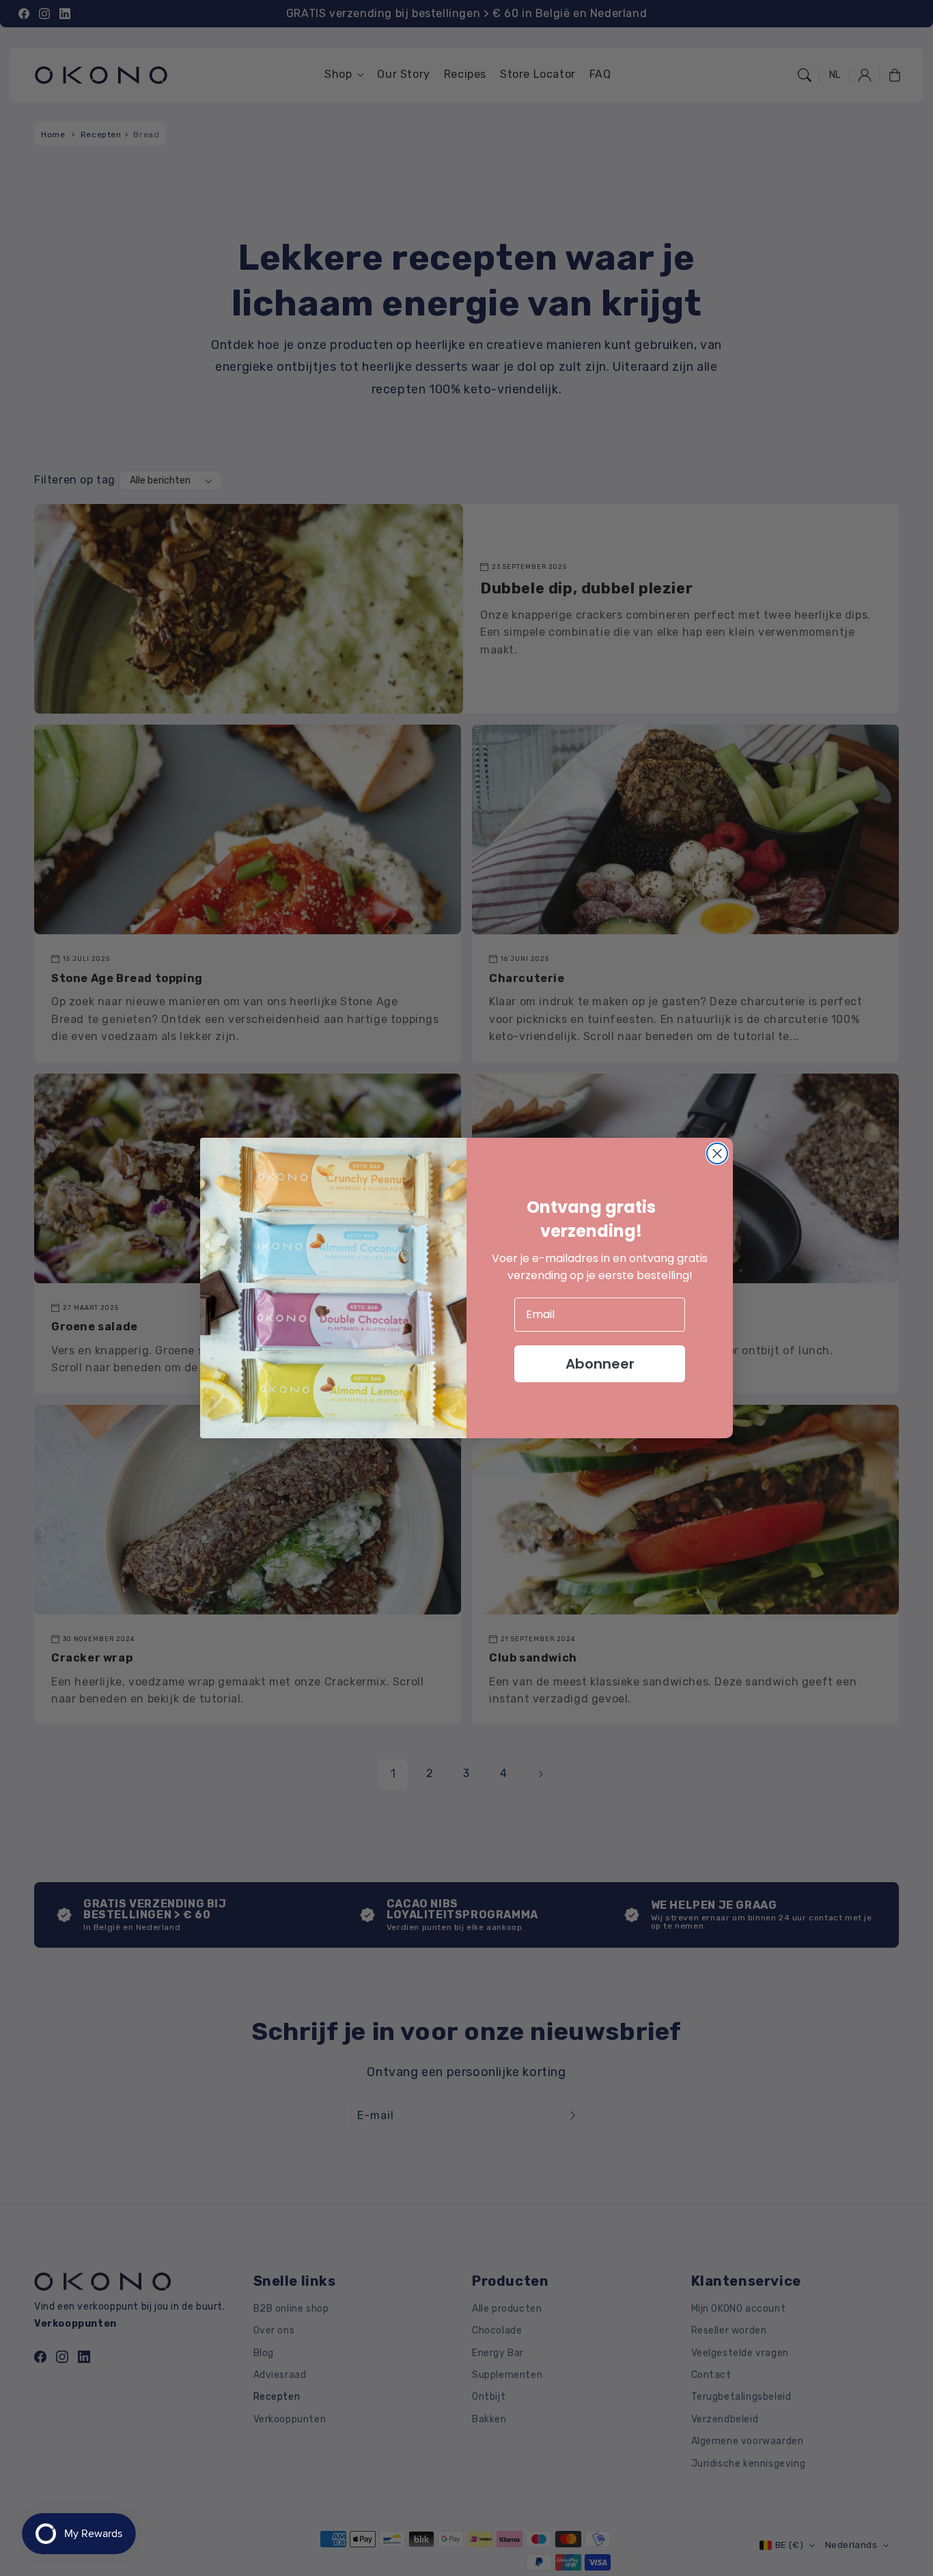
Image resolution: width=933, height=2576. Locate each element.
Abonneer (600, 1364)
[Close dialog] (717, 1153)
